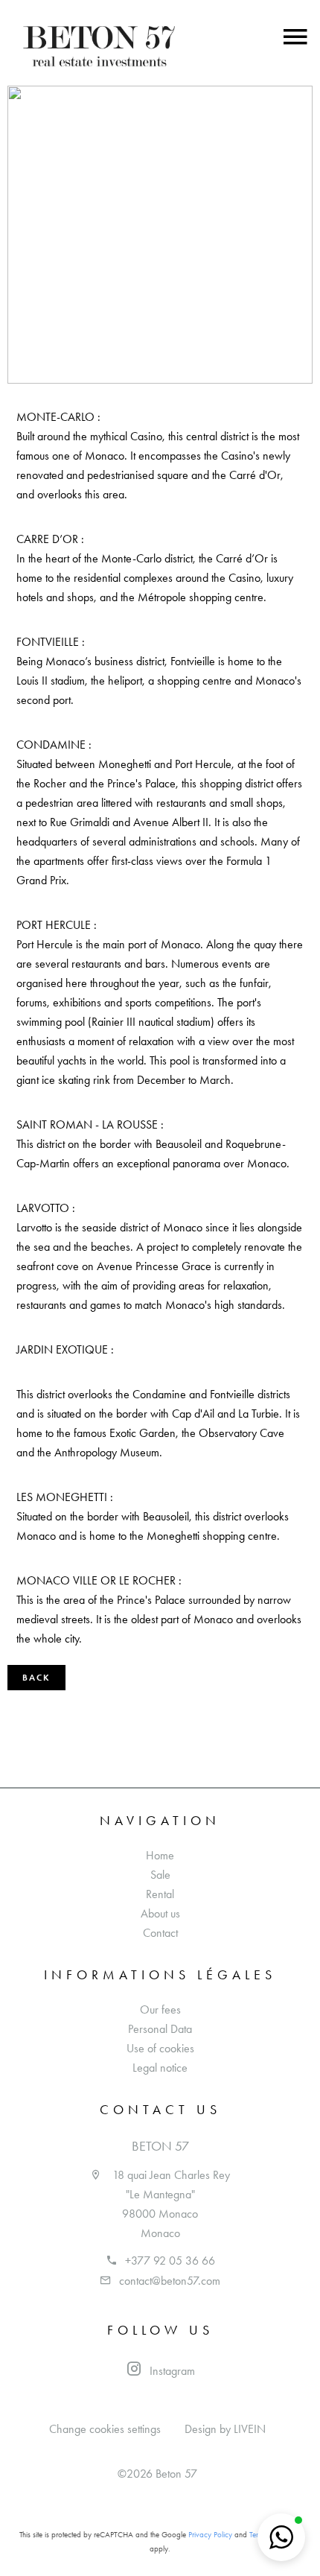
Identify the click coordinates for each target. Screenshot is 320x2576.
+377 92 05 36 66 (170, 2261)
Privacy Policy (210, 2535)
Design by (225, 2429)
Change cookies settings (105, 2429)
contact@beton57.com (170, 2281)
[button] (281, 2537)
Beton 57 (160, 2146)
